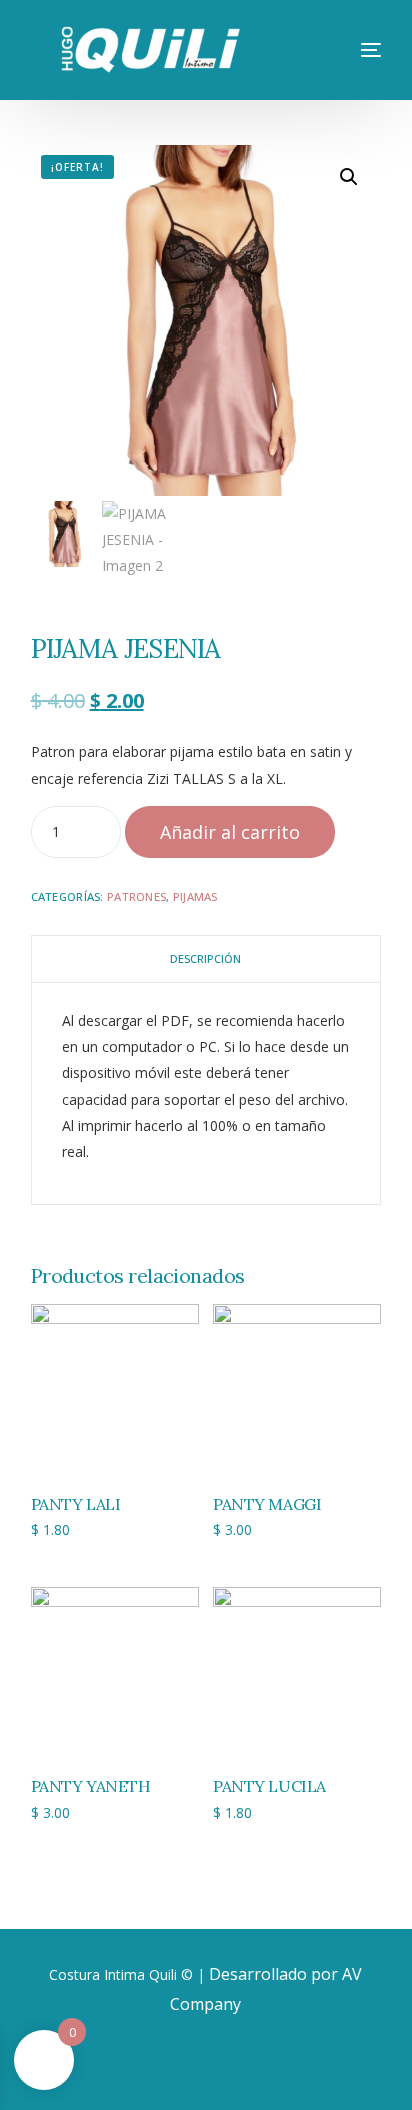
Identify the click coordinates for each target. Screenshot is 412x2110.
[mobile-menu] (351, 50)
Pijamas (195, 896)
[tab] (206, 959)
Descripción (205, 958)
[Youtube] (202, 2064)
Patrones (136, 896)
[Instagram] (234, 2064)
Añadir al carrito (230, 832)
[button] (349, 177)
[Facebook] (170, 2064)
